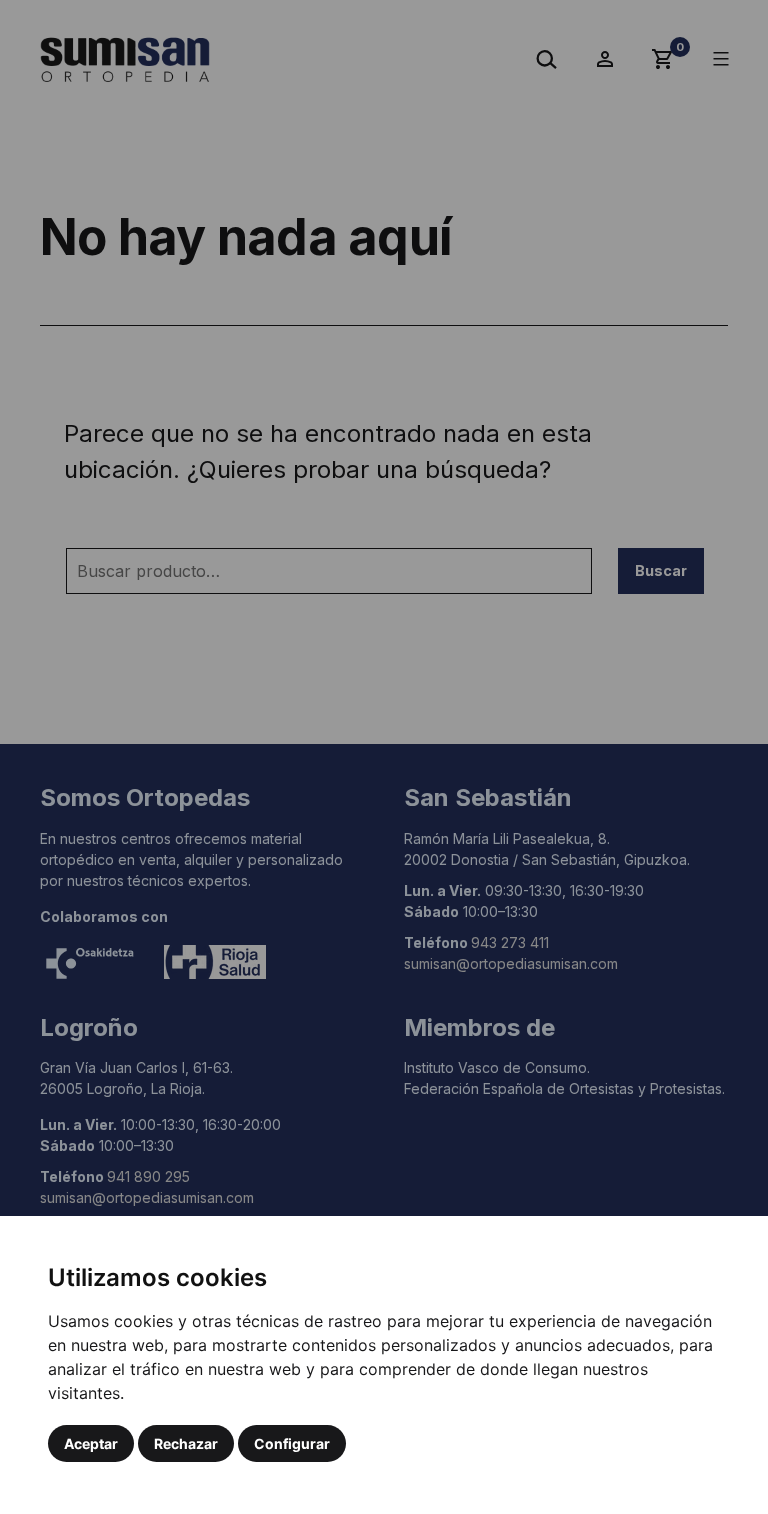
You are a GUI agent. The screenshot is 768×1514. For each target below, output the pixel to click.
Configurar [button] (292, 1443)
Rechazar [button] (186, 1443)
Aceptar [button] (91, 1443)
